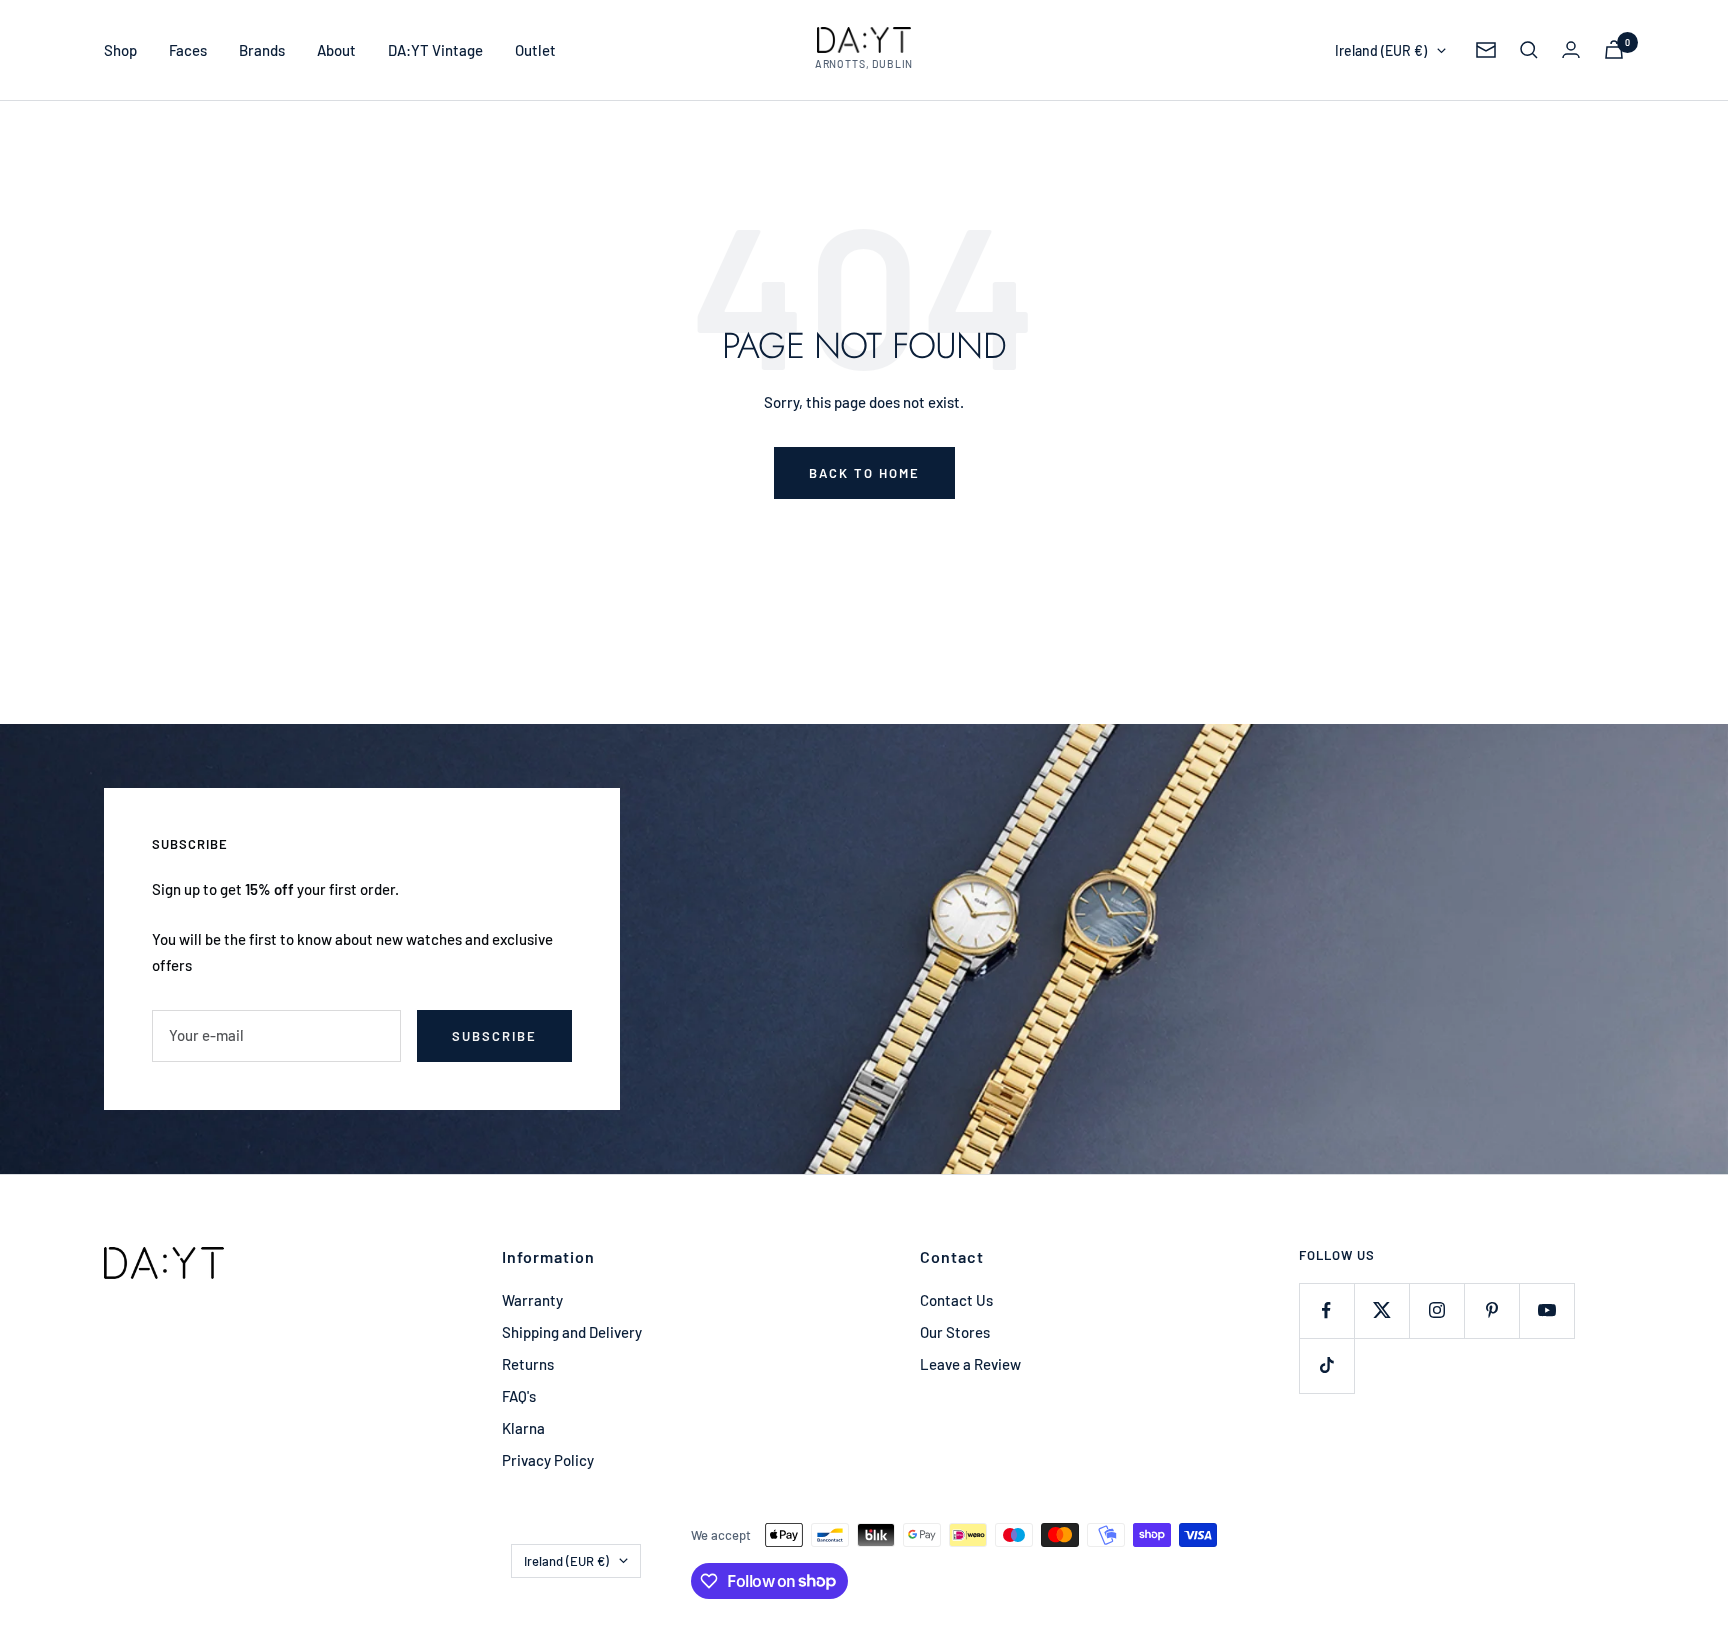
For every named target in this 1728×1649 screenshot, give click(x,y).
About (336, 50)
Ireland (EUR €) (1381, 50)
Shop (120, 50)
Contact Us (956, 1300)
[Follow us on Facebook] (1326, 1310)
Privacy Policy (548, 1460)
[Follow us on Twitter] (1381, 1310)
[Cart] (1614, 49)
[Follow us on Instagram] (1436, 1310)
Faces (188, 50)
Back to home (864, 473)
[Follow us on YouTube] (1546, 1310)
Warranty (532, 1300)
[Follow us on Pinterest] (1491, 1310)
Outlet (535, 50)
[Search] (1529, 50)
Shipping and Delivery (572, 1332)
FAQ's (519, 1396)
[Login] (1571, 49)
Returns (528, 1364)
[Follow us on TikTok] (1326, 1365)
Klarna (523, 1428)
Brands (262, 50)
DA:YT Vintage (435, 50)
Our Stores (955, 1332)
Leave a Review (970, 1364)
